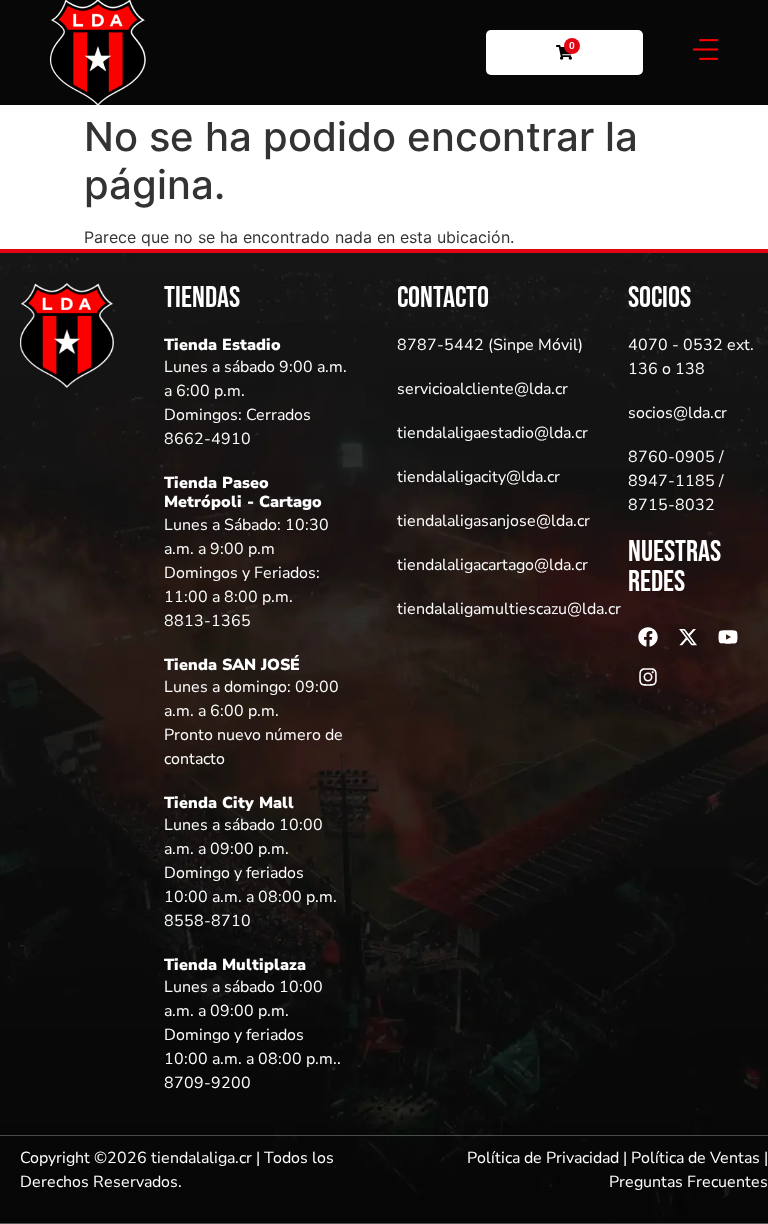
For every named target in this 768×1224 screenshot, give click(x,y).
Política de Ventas (695, 1158)
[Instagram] (648, 677)
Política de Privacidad (543, 1158)
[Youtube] (728, 637)
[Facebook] (648, 637)
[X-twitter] (688, 637)
